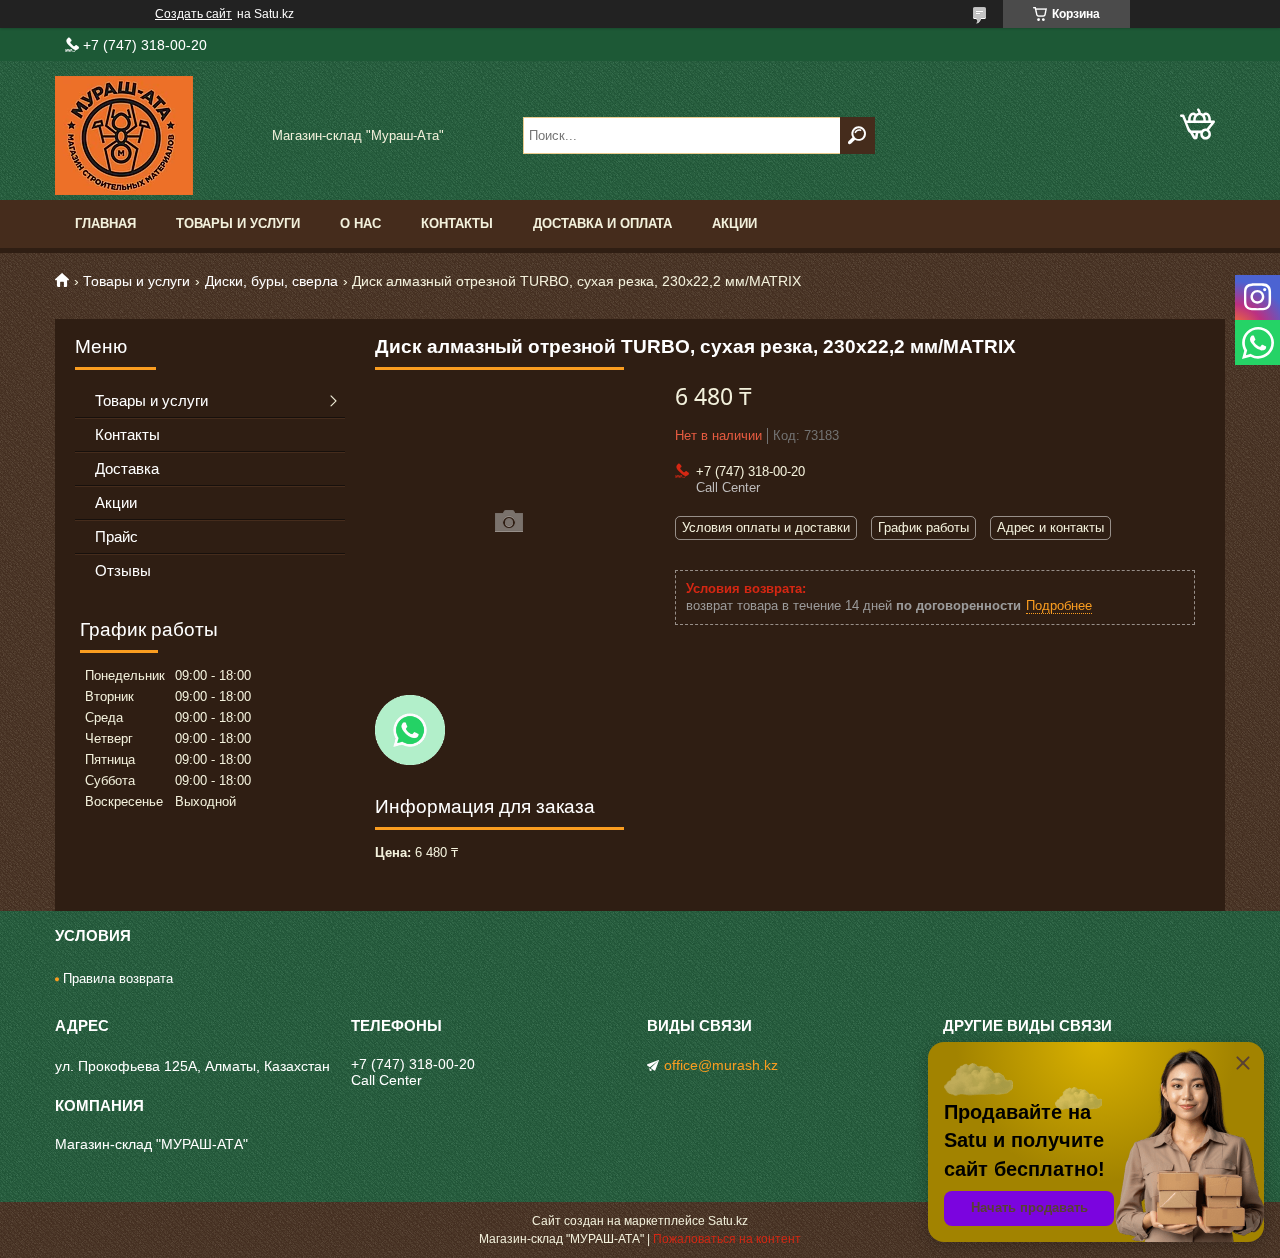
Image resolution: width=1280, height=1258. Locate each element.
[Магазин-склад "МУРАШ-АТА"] (155, 135)
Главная (105, 223)
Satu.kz (728, 1221)
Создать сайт (193, 14)
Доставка (127, 468)
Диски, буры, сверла (271, 281)
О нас (360, 223)
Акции (734, 223)
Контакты (457, 223)
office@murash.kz (721, 1065)
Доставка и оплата (602, 223)
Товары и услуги (238, 223)
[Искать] (857, 135)
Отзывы (123, 570)
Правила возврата (118, 978)
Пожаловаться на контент (727, 1239)
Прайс (116, 536)
